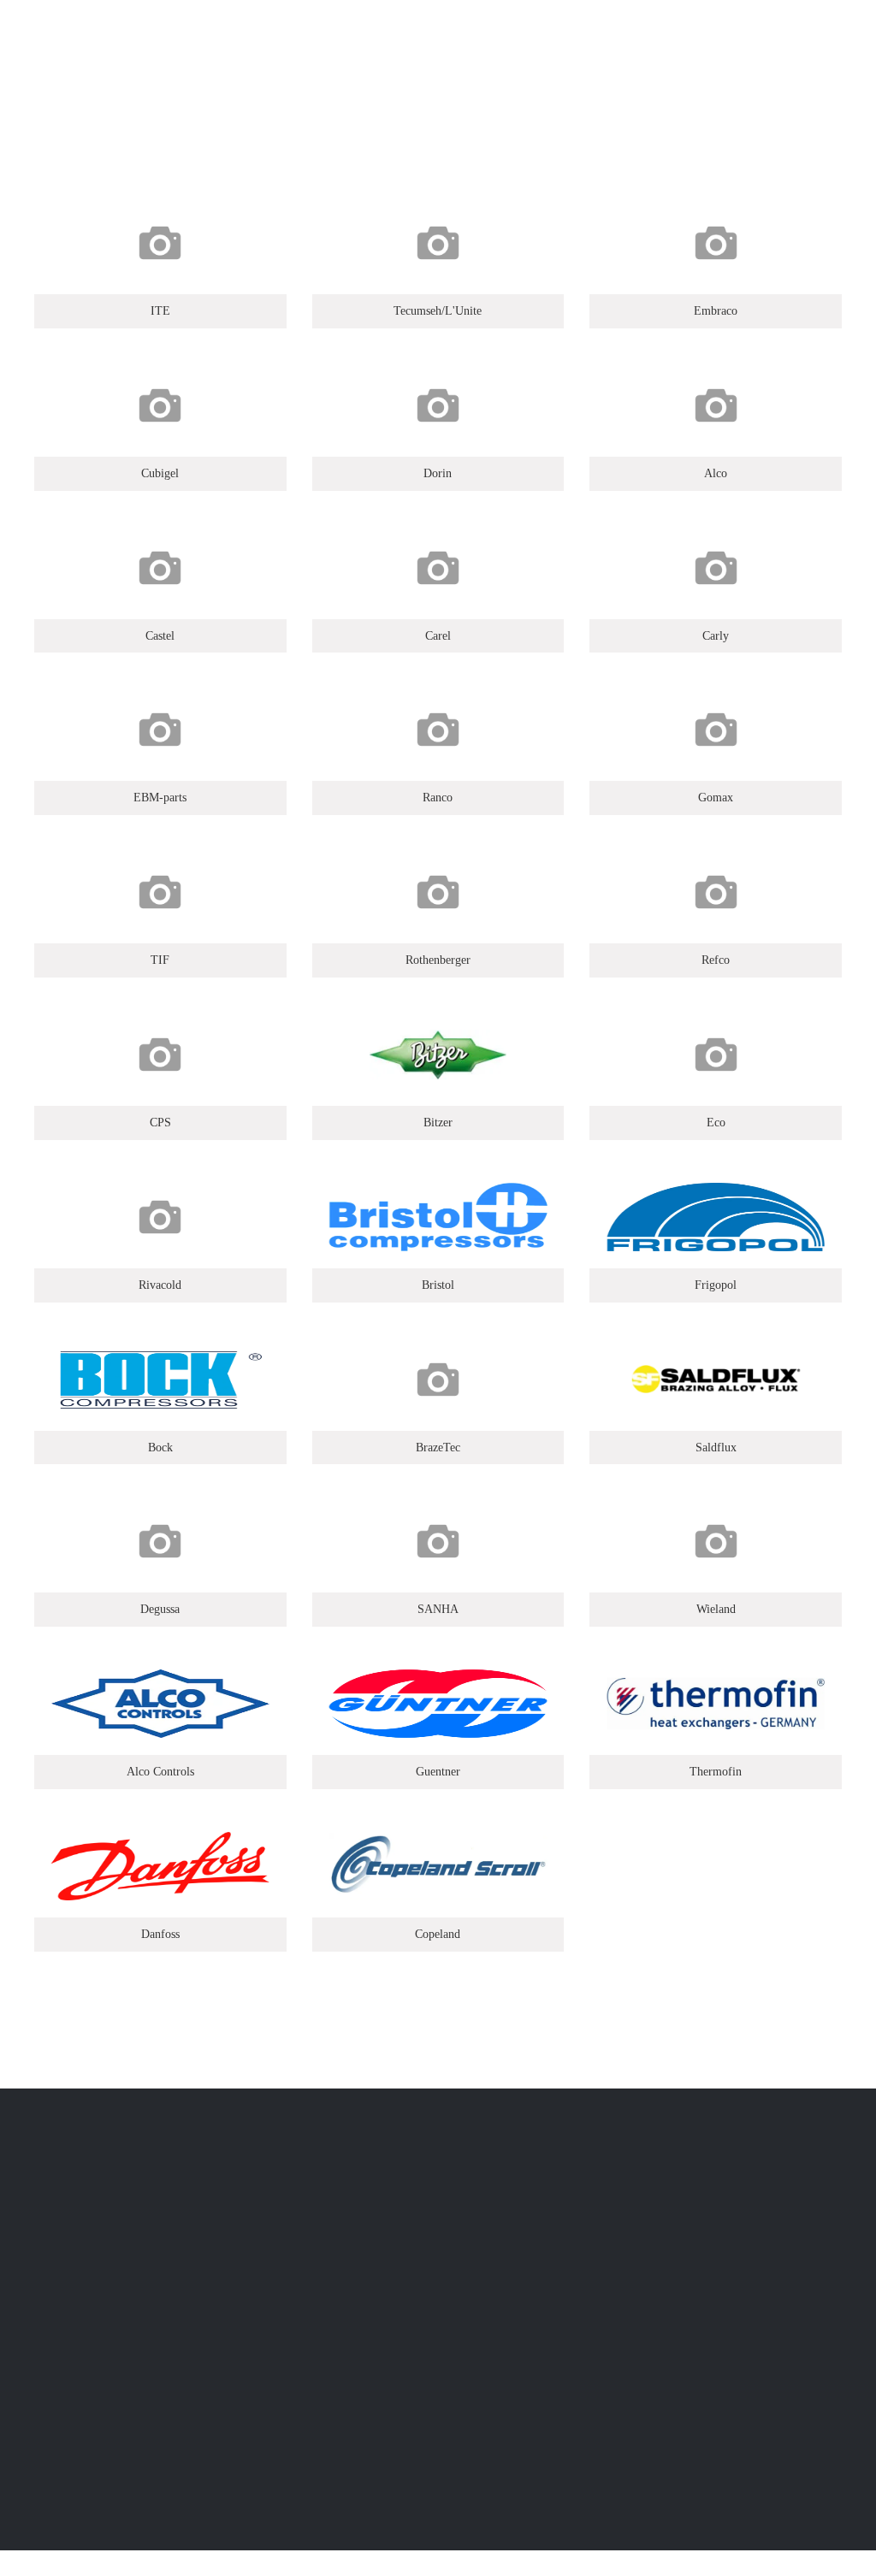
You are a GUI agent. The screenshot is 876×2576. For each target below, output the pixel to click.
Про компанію (501, 2279)
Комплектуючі (291, 2279)
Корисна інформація (520, 2325)
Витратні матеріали (306, 2325)
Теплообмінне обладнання (328, 2371)
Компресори (285, 2417)
